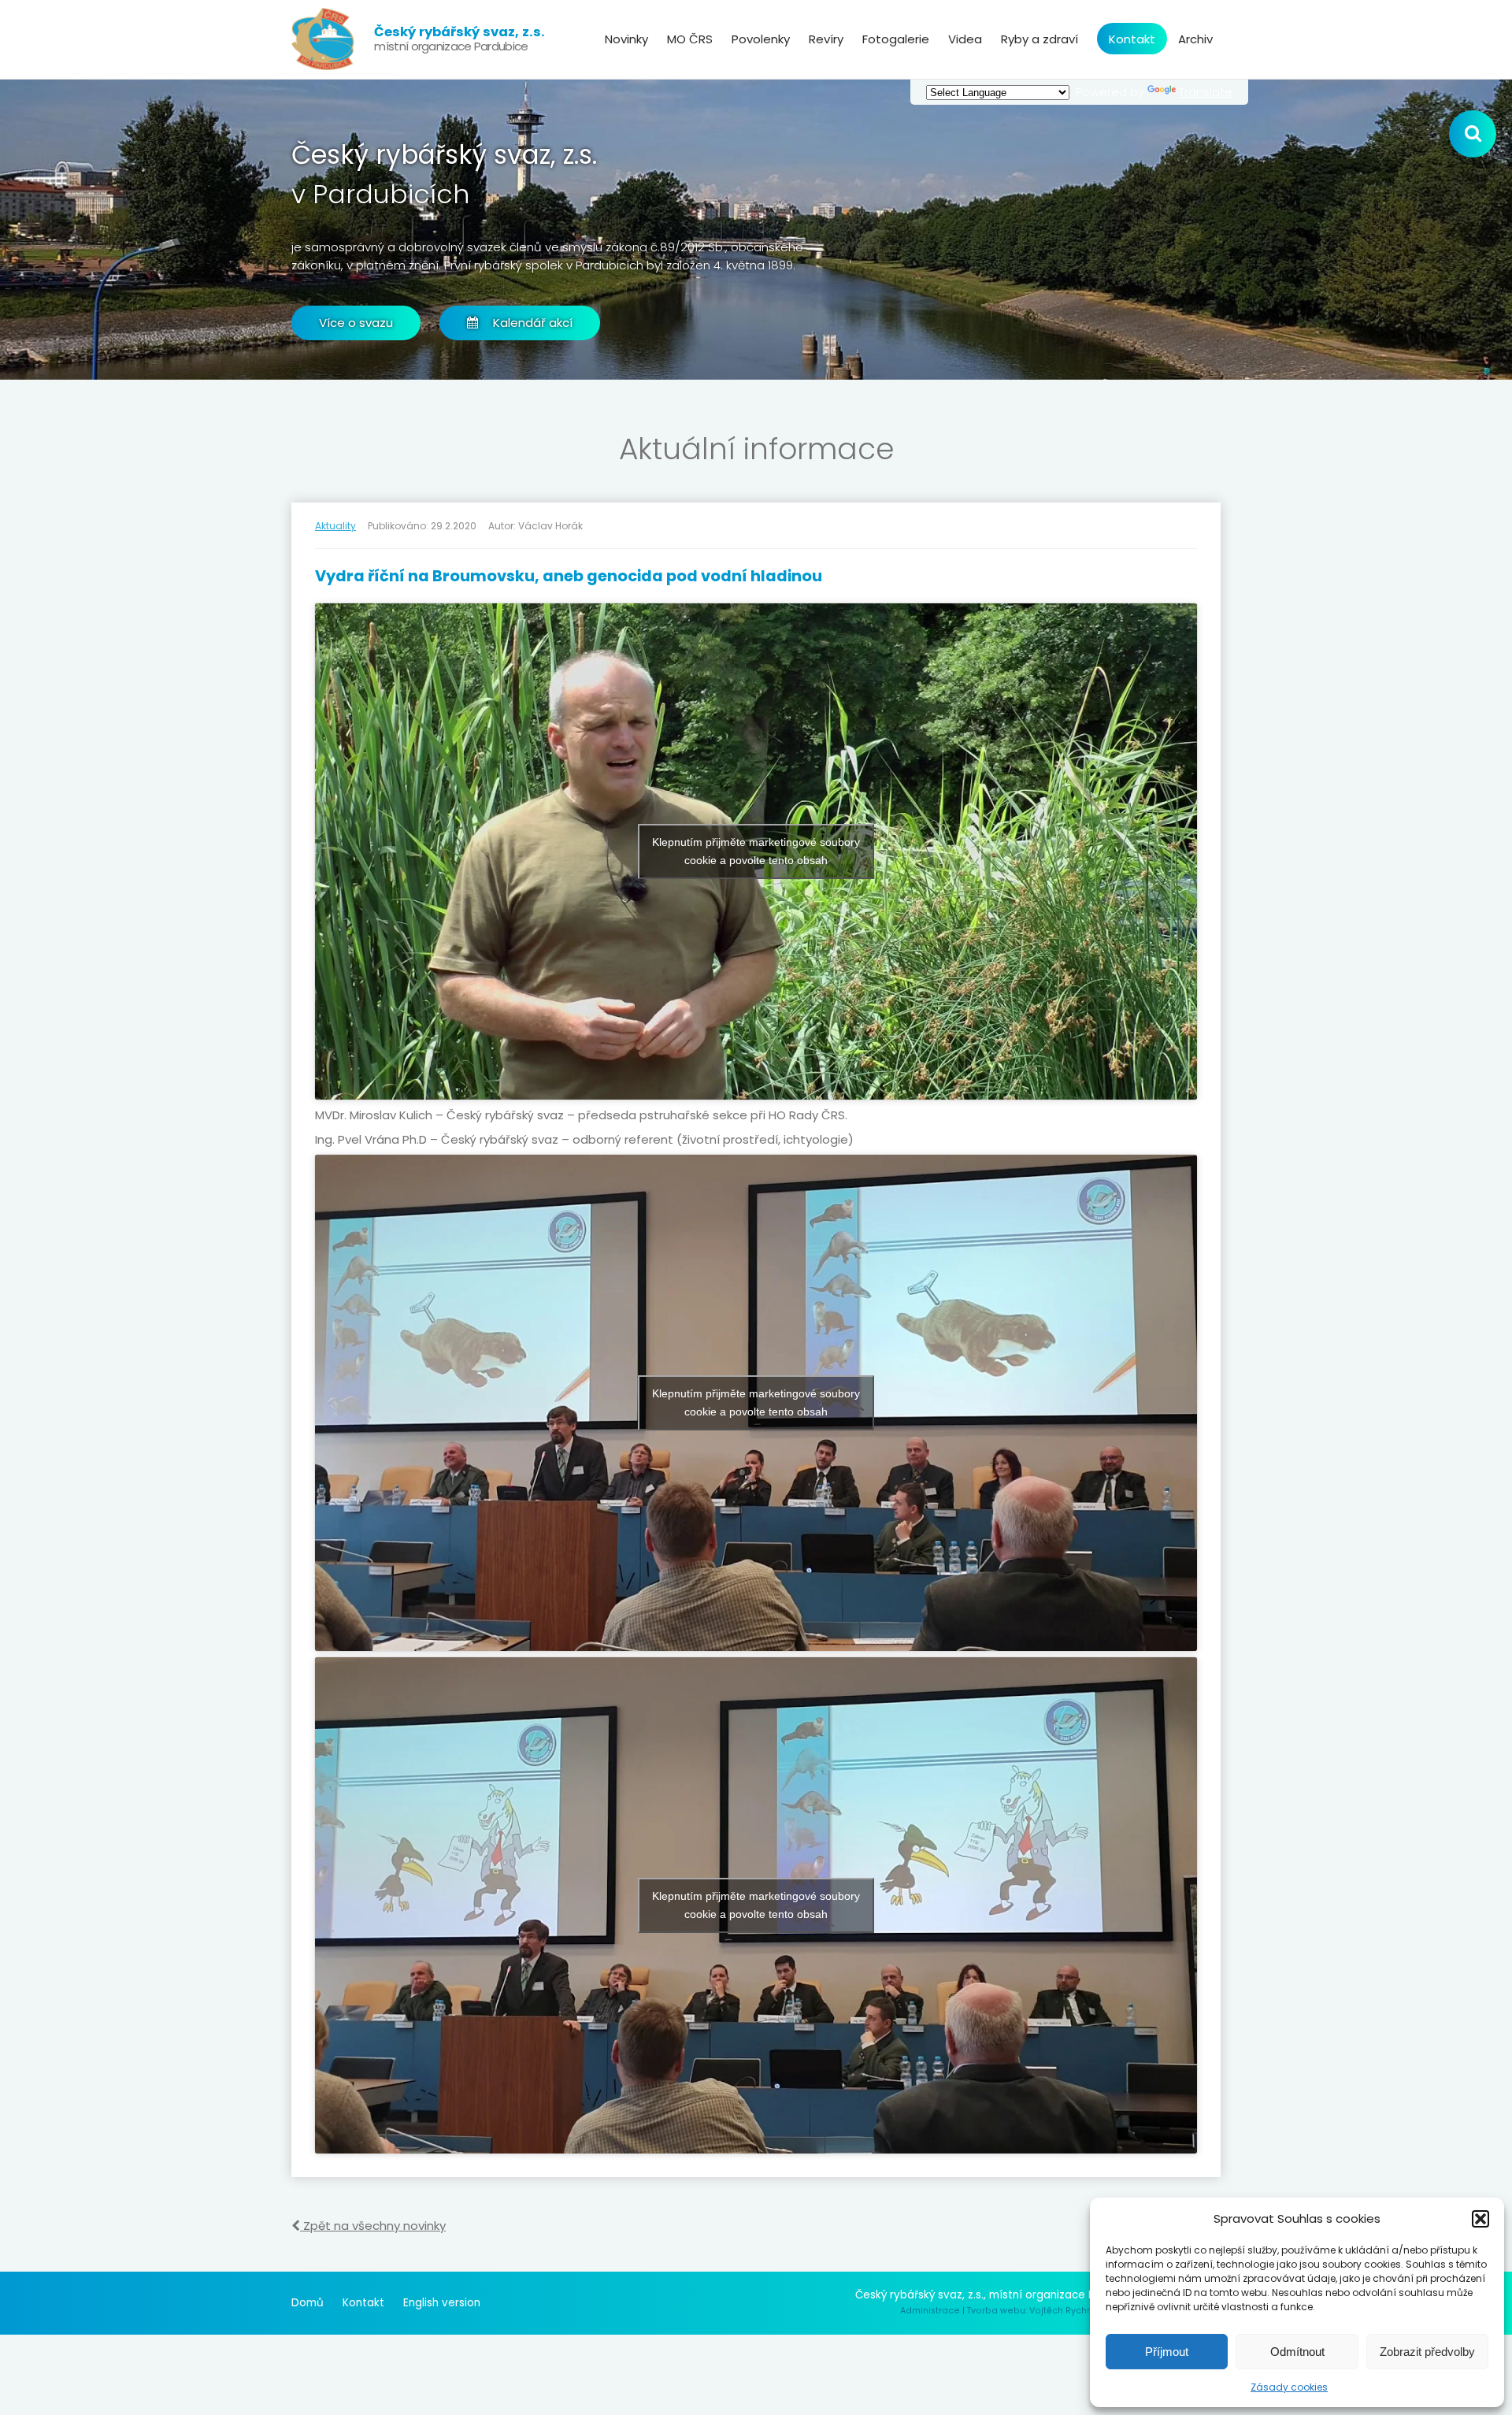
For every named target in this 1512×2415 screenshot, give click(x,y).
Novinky (626, 39)
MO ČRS (690, 39)
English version (442, 2303)
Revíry (826, 39)
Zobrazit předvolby (1427, 2352)
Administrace (930, 2311)
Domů (308, 2303)
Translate (1206, 92)
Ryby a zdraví (1039, 39)
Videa (965, 39)
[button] (1480, 2219)
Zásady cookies (1289, 2387)
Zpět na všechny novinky (373, 2226)
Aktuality (335, 526)
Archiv (1195, 39)
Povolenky (761, 39)
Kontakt (1132, 39)
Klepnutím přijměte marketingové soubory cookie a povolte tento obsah (756, 851)
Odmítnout (1297, 2352)
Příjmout (1167, 2352)
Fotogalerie (896, 39)
